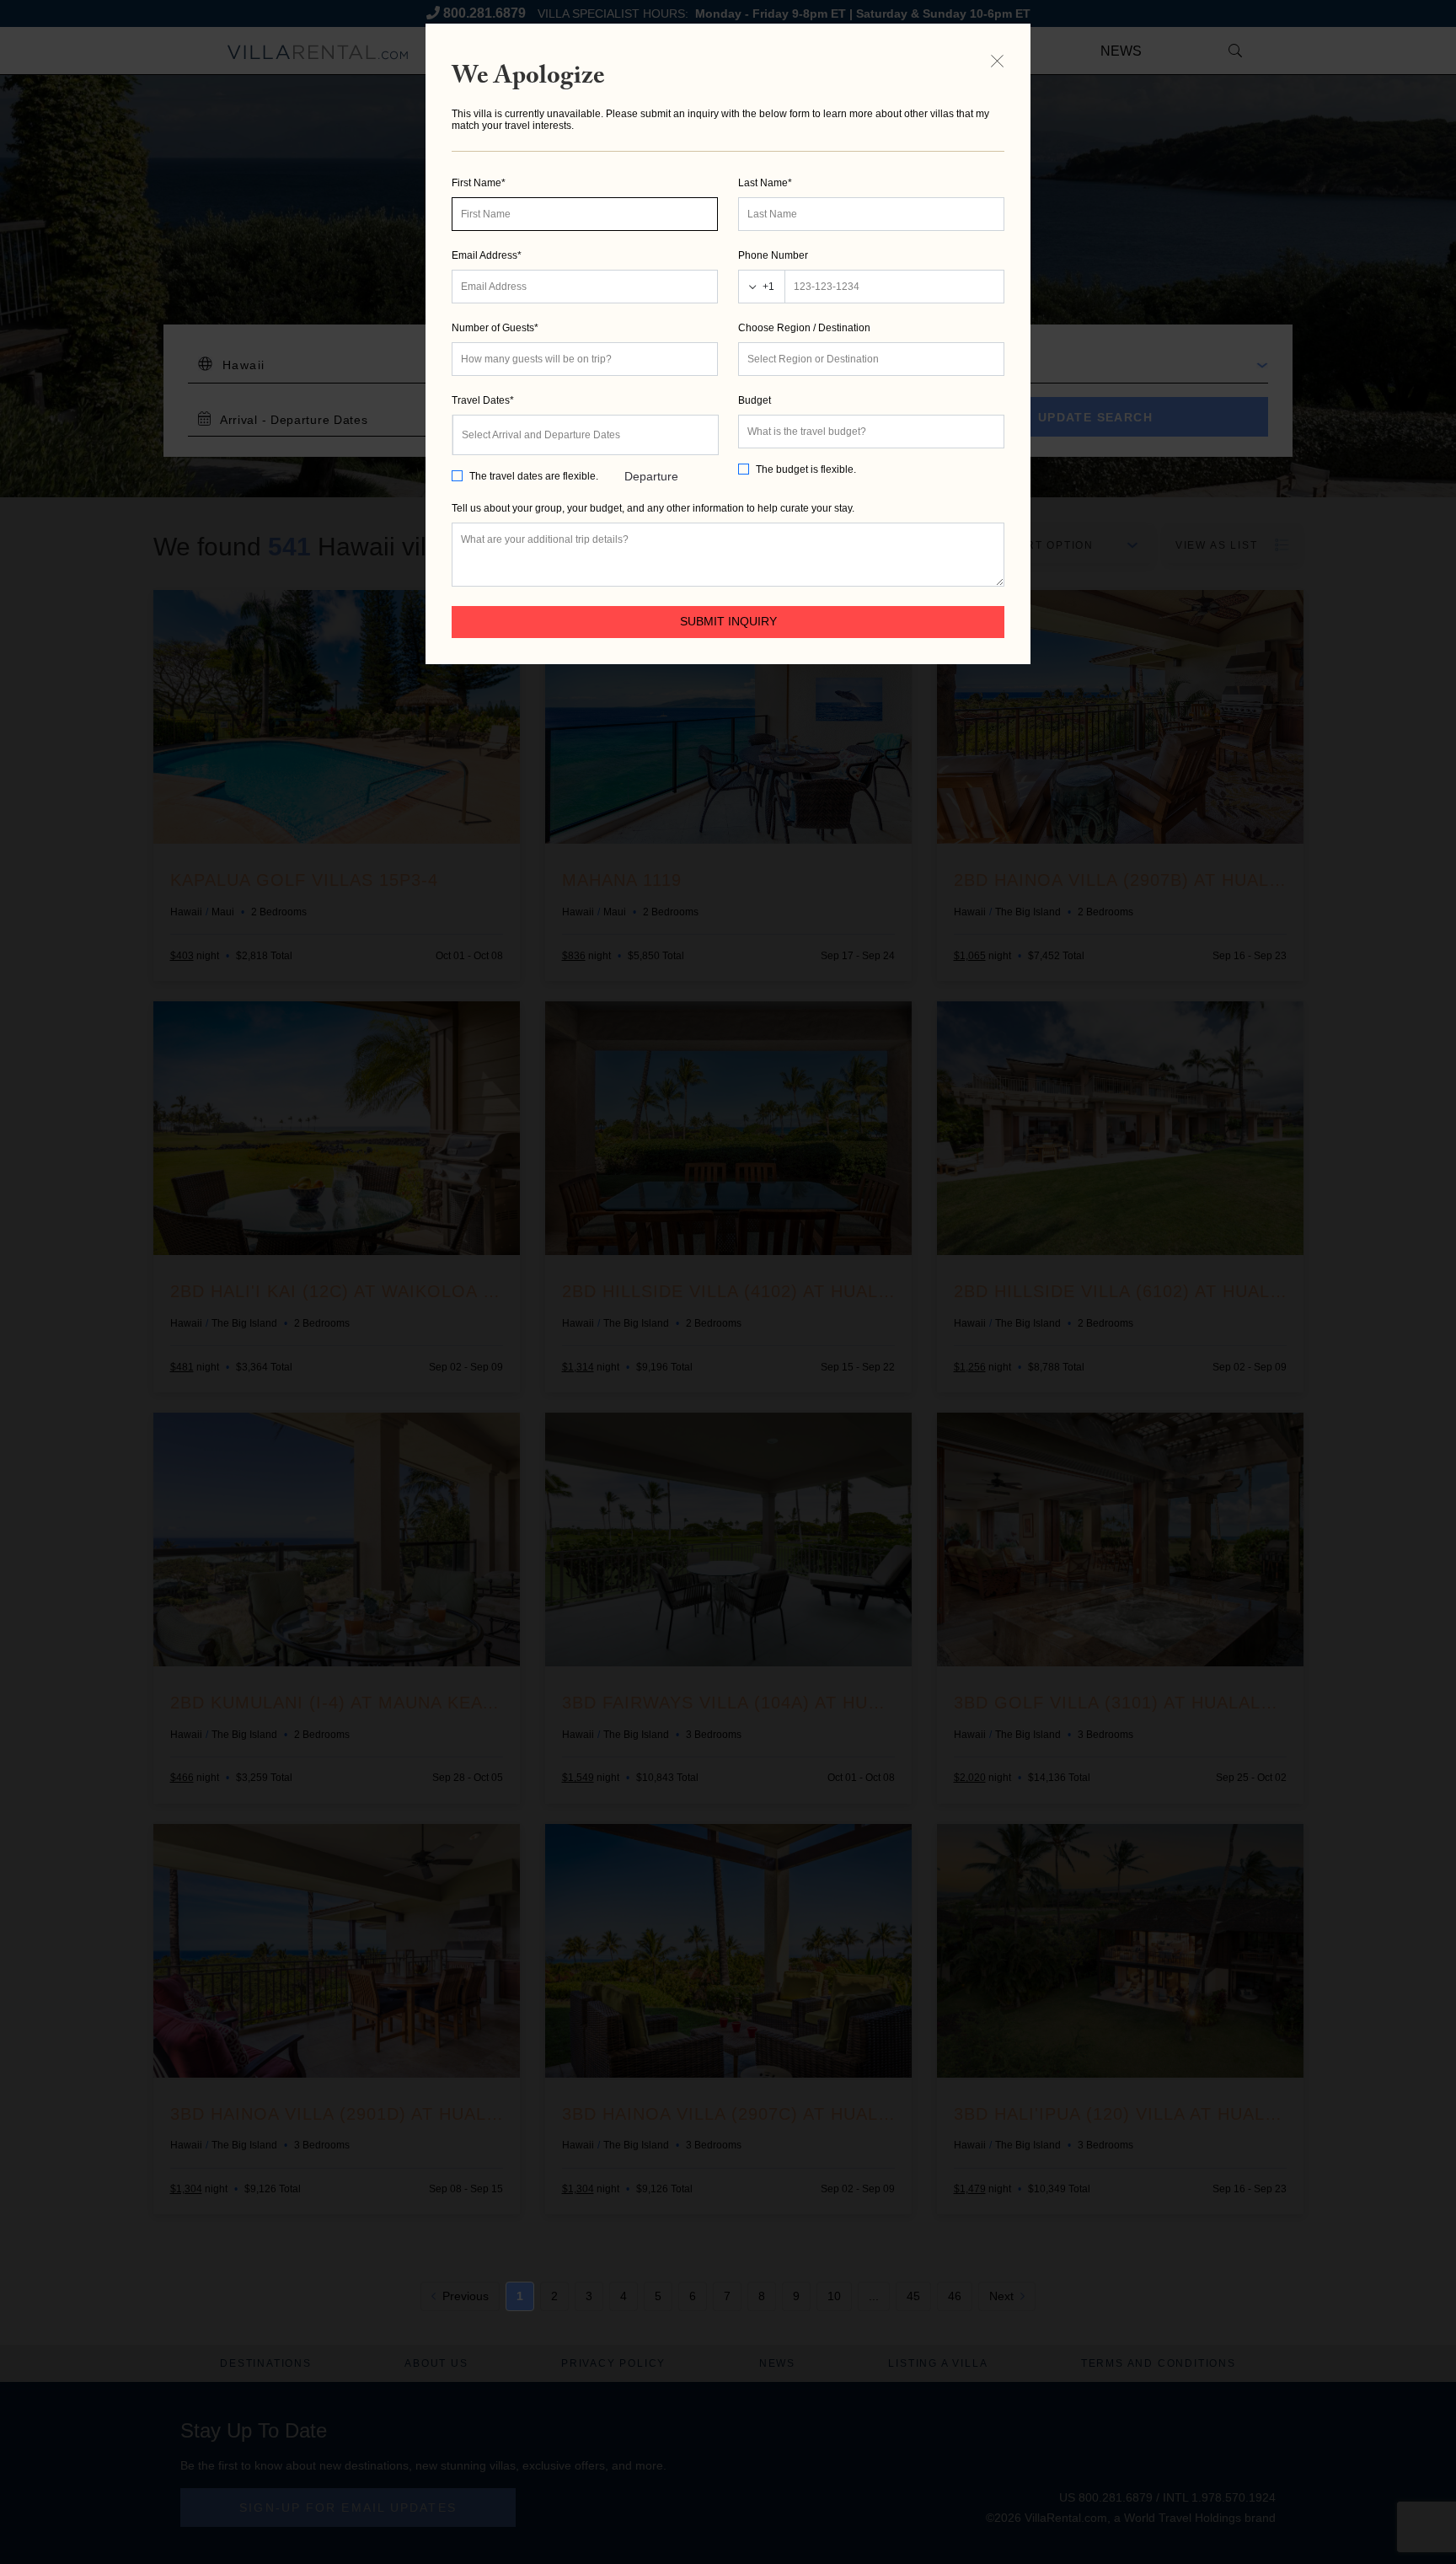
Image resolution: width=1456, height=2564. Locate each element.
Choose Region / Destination (804, 328)
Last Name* (765, 183)
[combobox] (871, 359)
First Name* (479, 183)
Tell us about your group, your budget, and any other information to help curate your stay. (653, 508)
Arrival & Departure (651, 443)
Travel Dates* (483, 400)
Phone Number (773, 255)
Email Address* (487, 255)
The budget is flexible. (806, 469)
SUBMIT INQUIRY (728, 621)
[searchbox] (871, 359)
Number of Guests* (495, 328)
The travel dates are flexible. (534, 476)
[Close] (997, 61)
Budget (755, 400)
